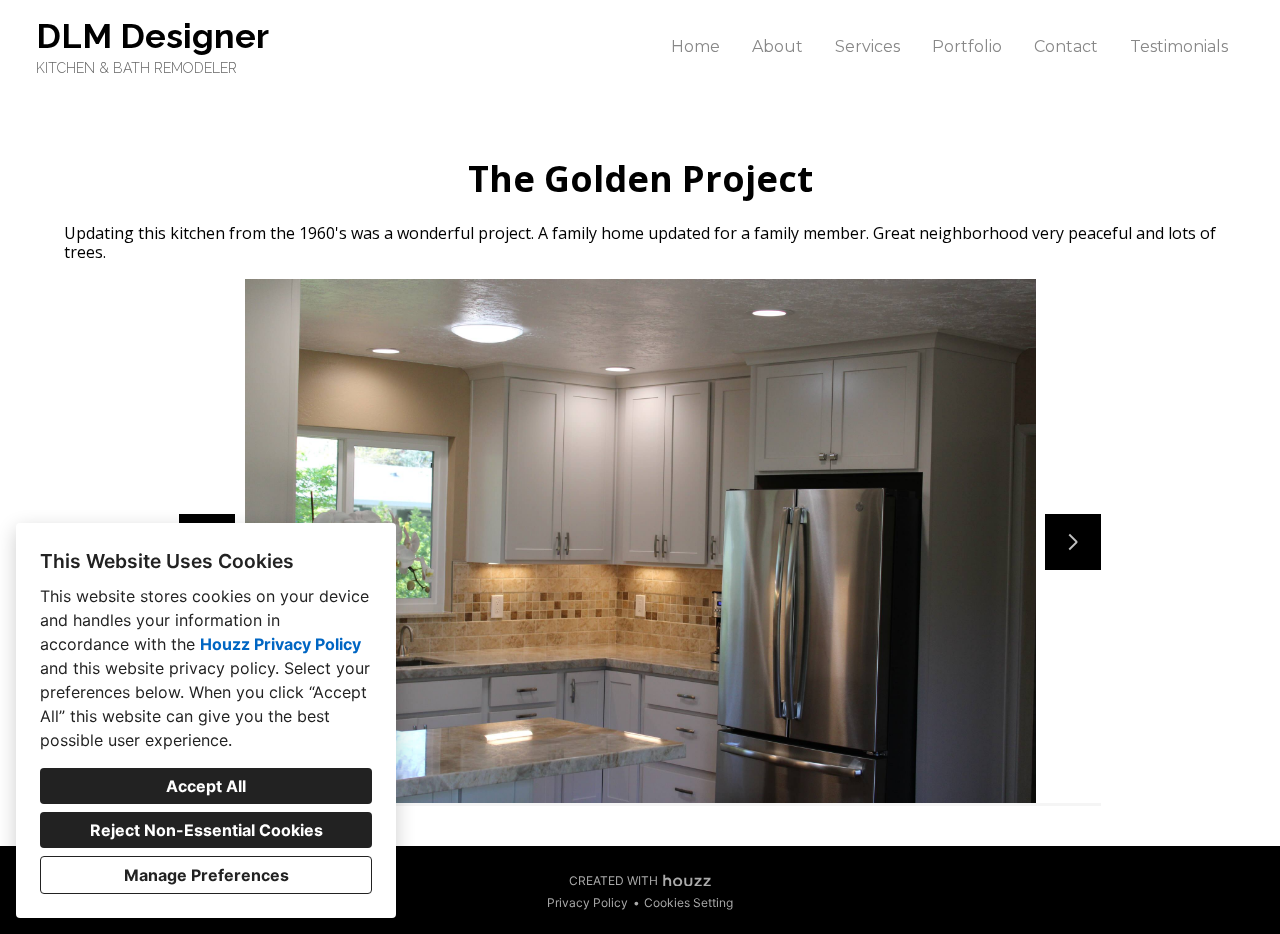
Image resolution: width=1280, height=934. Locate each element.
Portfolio (967, 46)
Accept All (206, 786)
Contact (1066, 46)
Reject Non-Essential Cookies (206, 830)
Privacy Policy (587, 902)
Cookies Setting (688, 902)
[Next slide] (1073, 542)
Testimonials (1179, 46)
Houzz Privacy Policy (280, 644)
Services (867, 46)
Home (695, 46)
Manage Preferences (206, 875)
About (777, 46)
